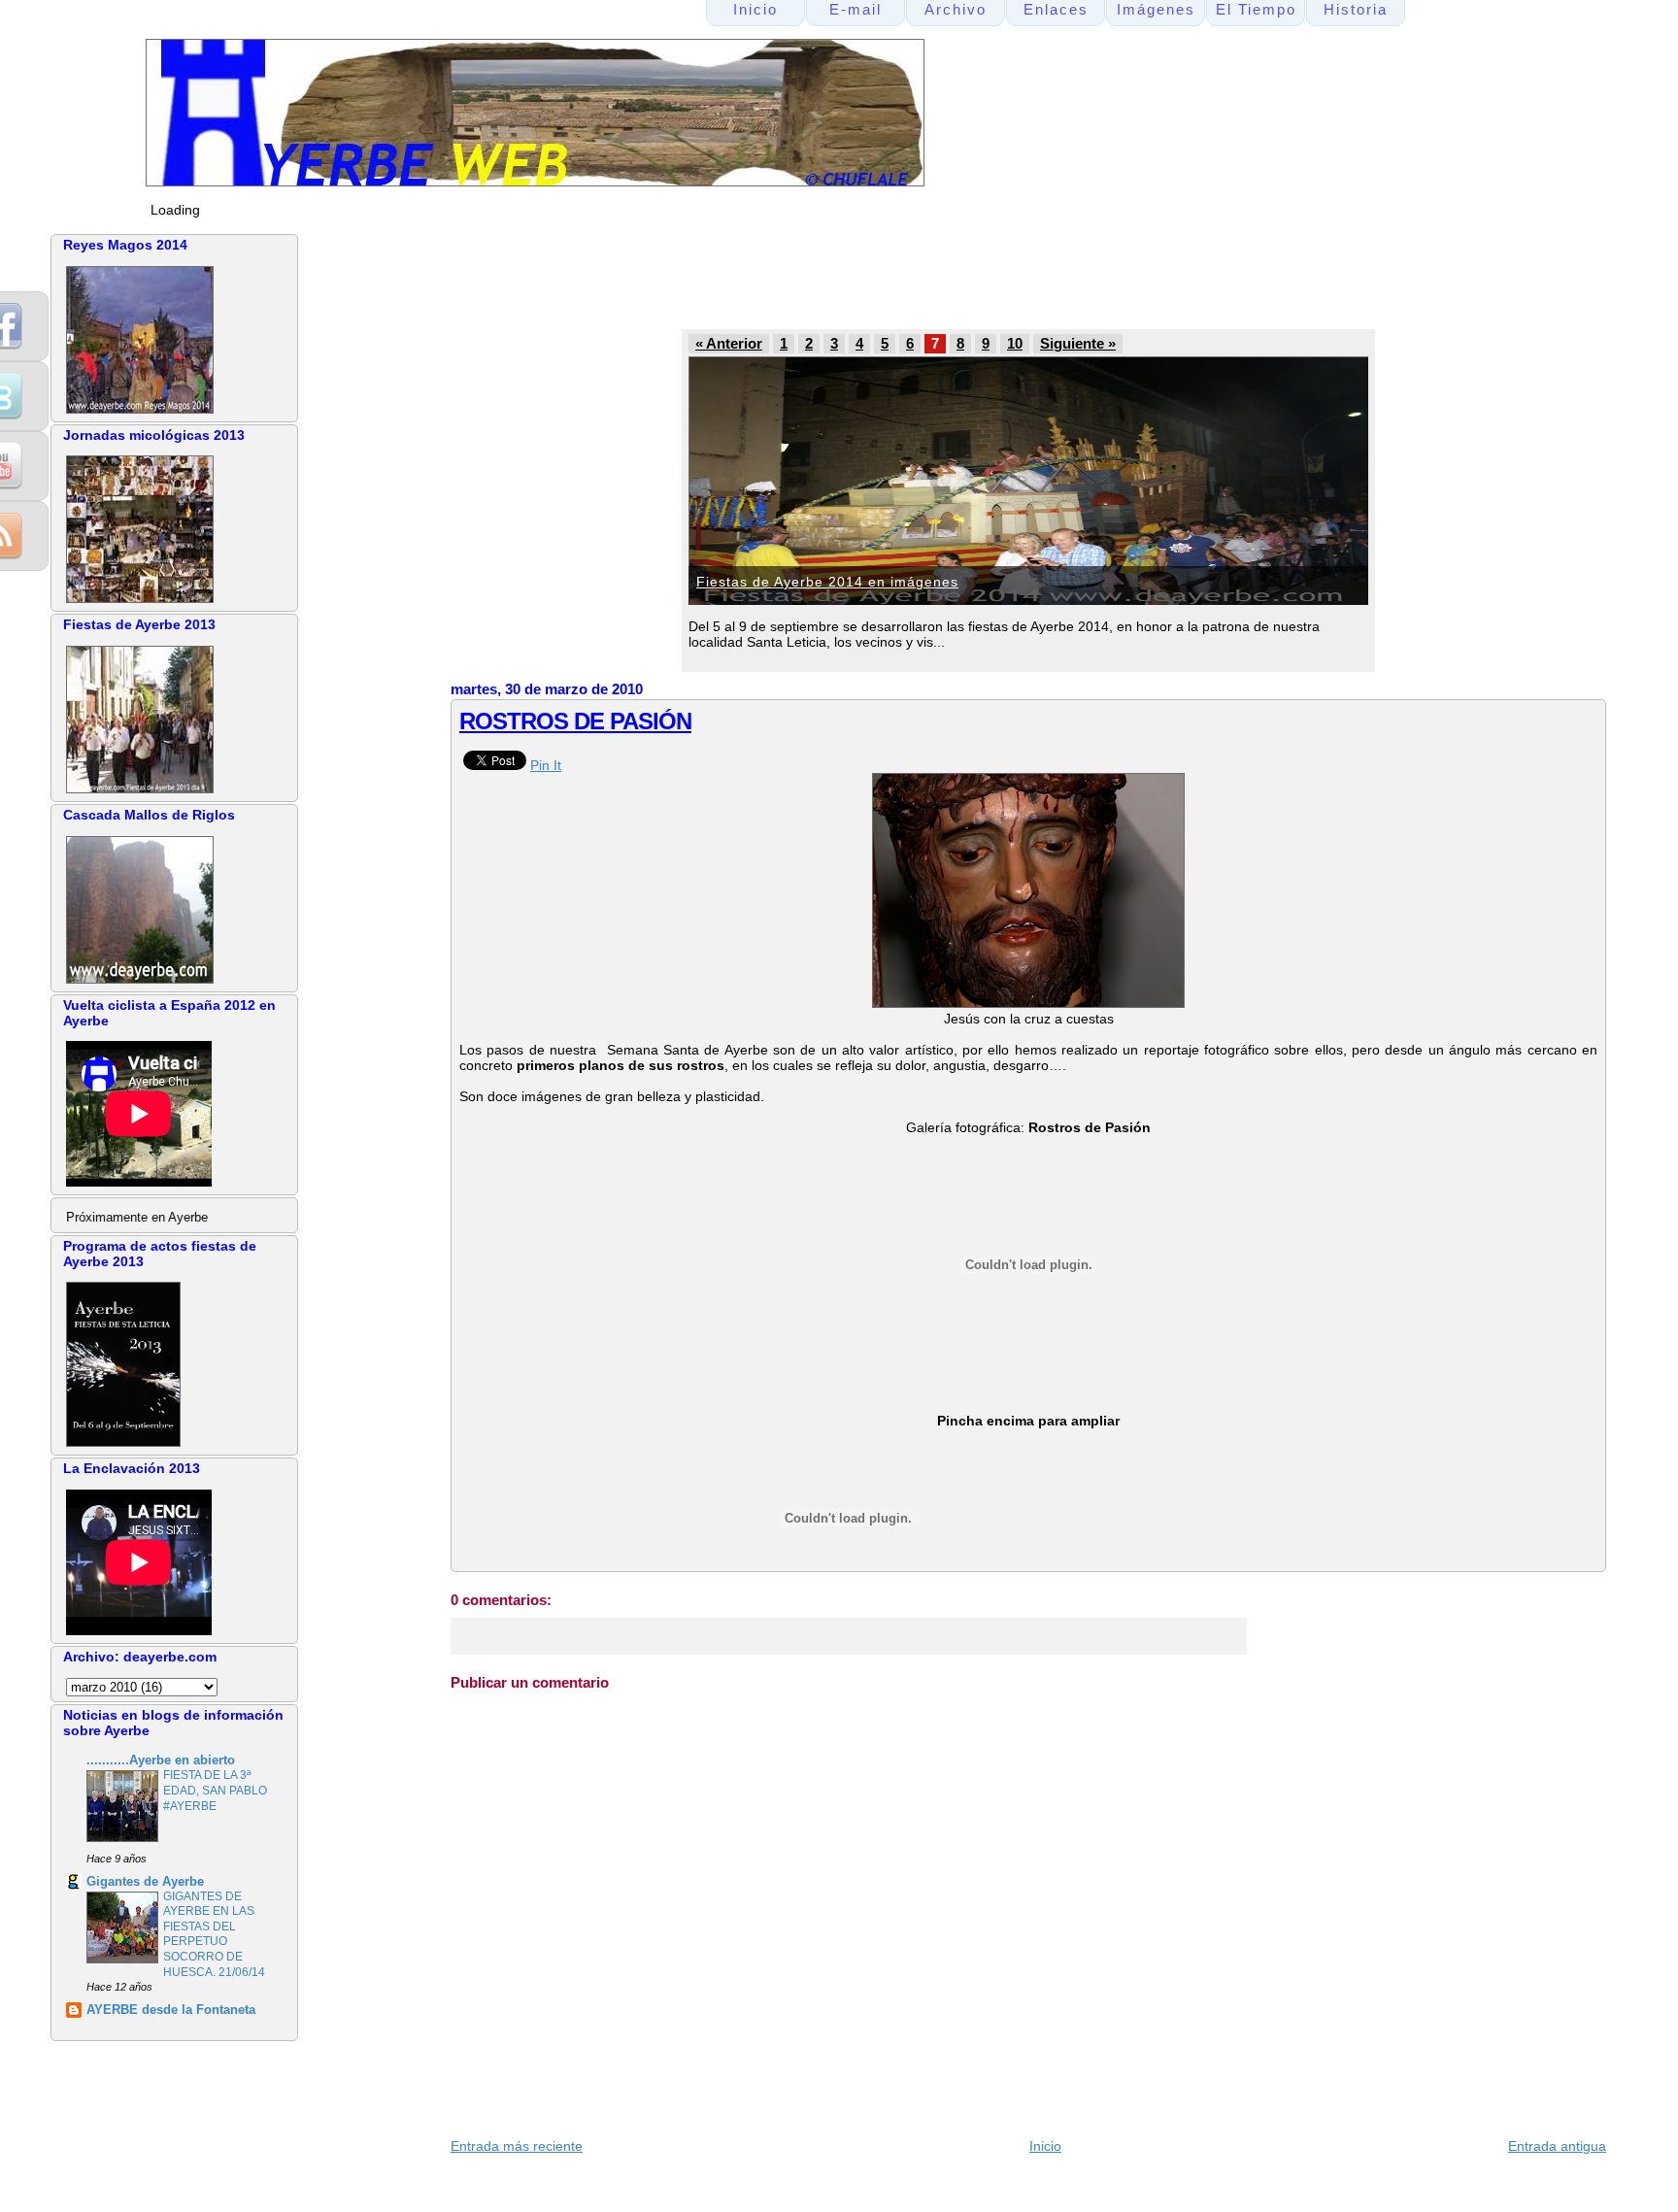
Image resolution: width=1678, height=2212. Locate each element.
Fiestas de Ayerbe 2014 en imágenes (827, 582)
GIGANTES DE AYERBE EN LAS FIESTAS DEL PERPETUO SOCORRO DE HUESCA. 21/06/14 (214, 1934)
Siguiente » (1078, 344)
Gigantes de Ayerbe (145, 1882)
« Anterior (729, 344)
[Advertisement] (819, 278)
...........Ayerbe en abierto (161, 1760)
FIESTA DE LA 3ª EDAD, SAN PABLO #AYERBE (215, 1790)
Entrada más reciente (517, 2146)
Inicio (1045, 2146)
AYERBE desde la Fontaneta (171, 2010)
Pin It (546, 765)
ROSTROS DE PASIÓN (575, 721)
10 (1015, 344)
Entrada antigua (1557, 2146)
